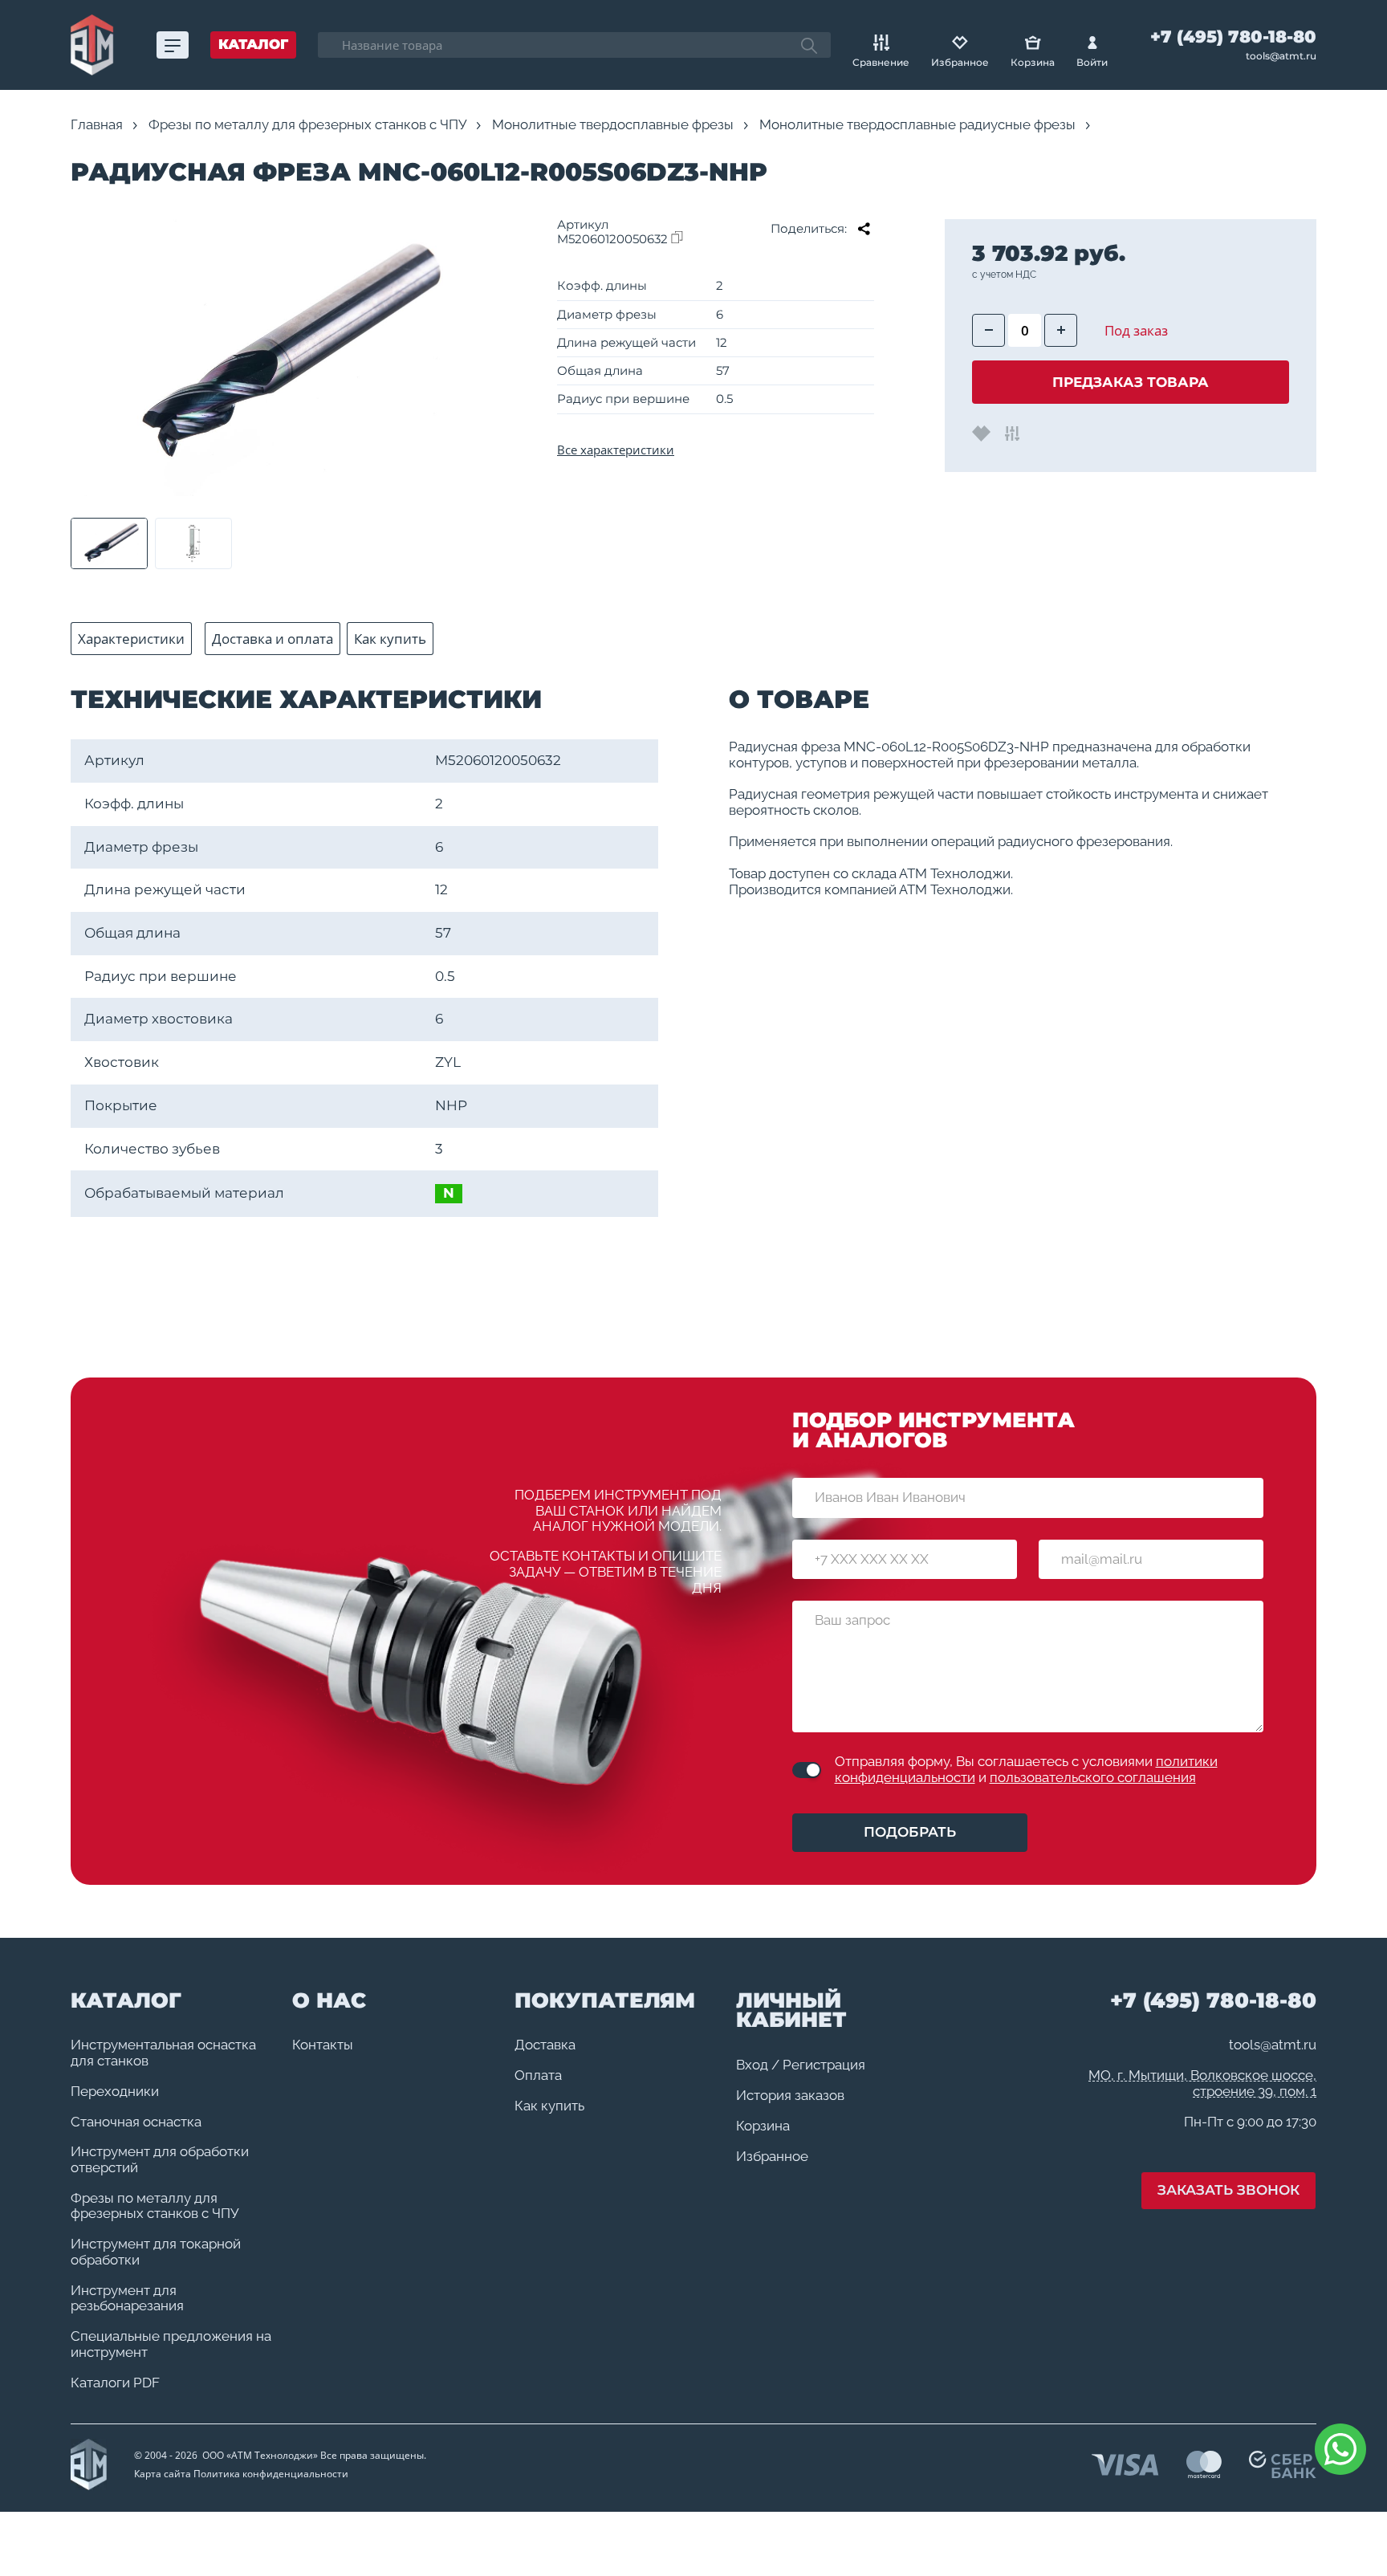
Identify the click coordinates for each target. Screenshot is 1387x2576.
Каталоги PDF (115, 2383)
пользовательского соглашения (1093, 1777)
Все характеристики (616, 450)
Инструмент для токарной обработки (156, 2252)
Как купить (390, 639)
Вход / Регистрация (801, 2065)
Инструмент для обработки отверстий (160, 2160)
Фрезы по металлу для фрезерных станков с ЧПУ (155, 2206)
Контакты (323, 2045)
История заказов (790, 2096)
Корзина (763, 2126)
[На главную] (92, 45)
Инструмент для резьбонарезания (127, 2299)
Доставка (545, 2045)
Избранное (772, 2157)
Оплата (538, 2075)
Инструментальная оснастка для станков (163, 2053)
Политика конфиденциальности (271, 2474)
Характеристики (131, 639)
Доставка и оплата (273, 639)
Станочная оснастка (136, 2122)
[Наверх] (1339, 2528)
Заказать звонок (1228, 2190)
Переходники (115, 2092)
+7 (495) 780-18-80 (1233, 37)
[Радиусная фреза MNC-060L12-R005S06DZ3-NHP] (279, 357)
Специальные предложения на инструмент (171, 2344)
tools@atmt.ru (1281, 56)
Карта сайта (163, 2474)
